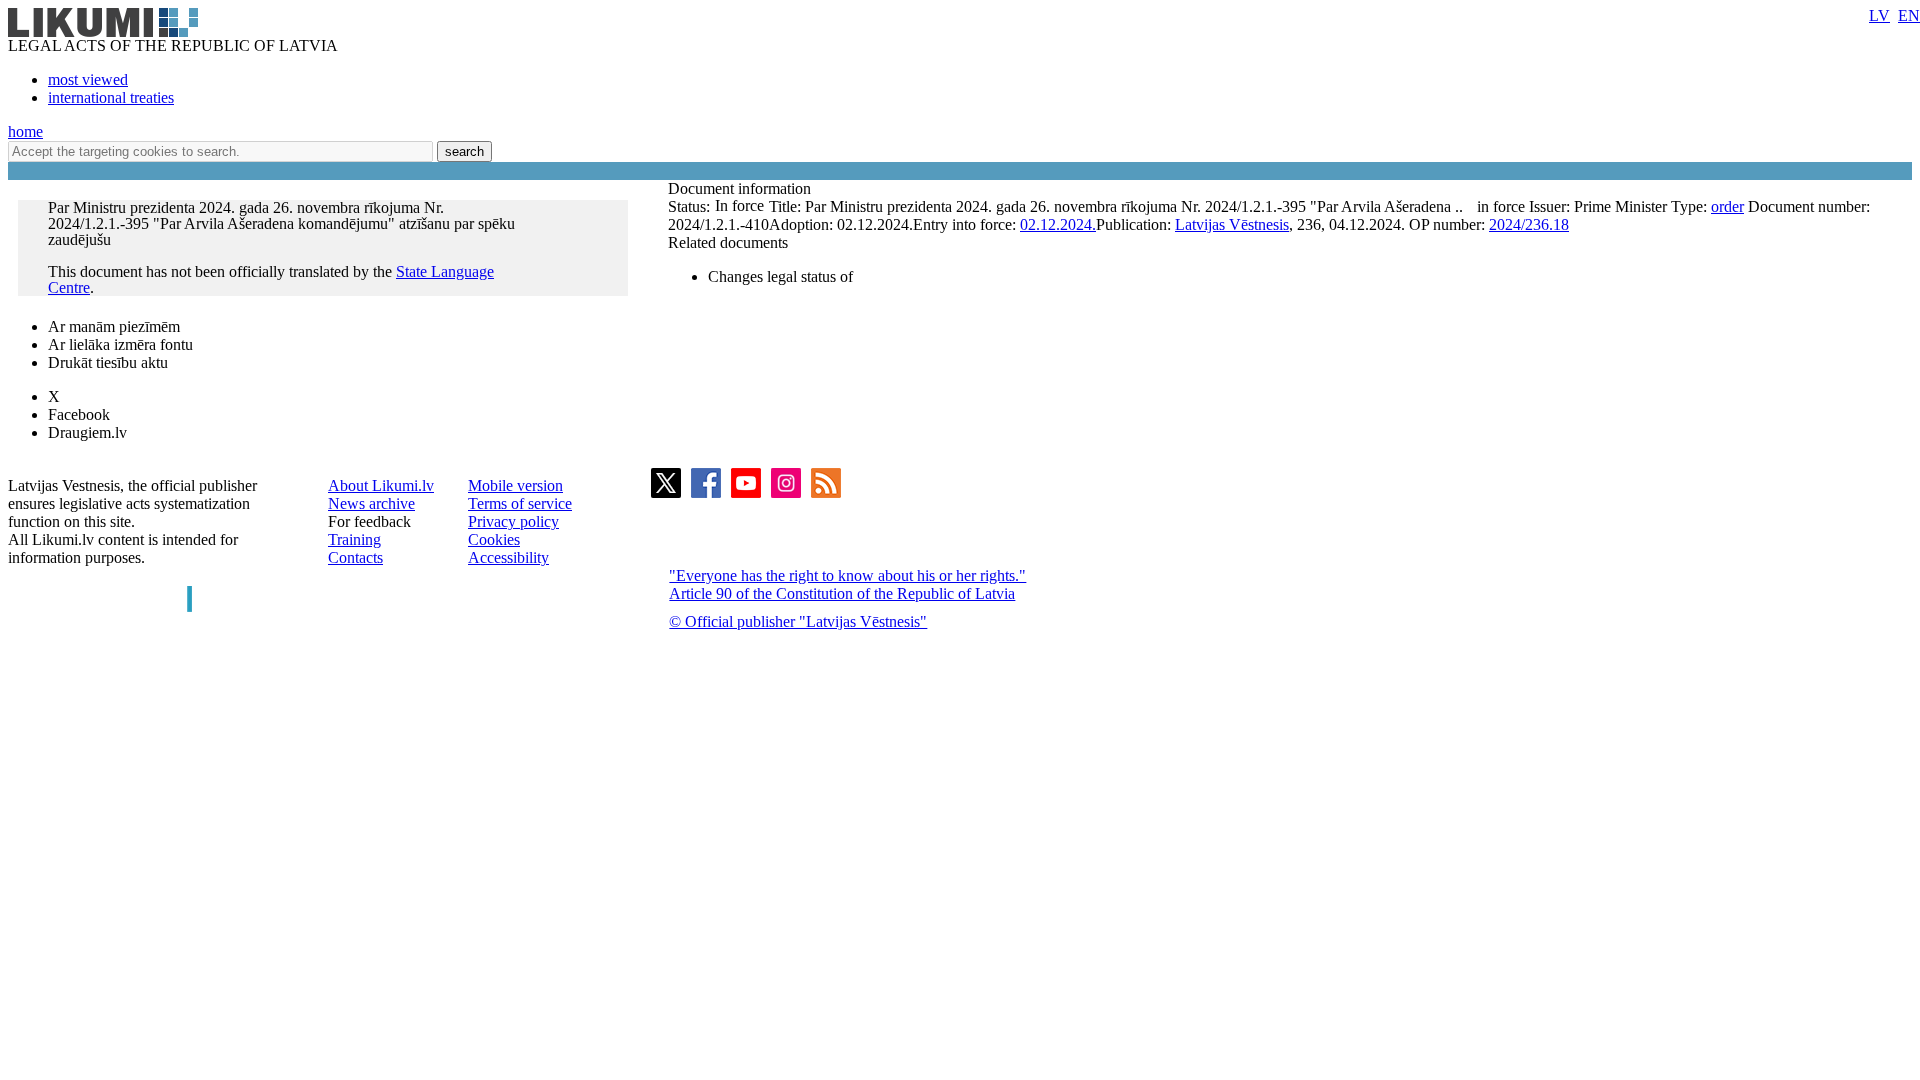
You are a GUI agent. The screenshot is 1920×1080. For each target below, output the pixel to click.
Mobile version (515, 485)
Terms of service (520, 503)
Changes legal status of (780, 276)
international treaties (111, 97)
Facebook (79, 414)
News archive (371, 503)
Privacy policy (513, 521)
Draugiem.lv (87, 432)
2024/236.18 (1529, 224)
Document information (741, 188)
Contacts (355, 557)
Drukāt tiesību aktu (108, 362)
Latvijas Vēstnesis (1232, 224)
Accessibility (508, 557)
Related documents (728, 242)
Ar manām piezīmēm (114, 326)
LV (1879, 15)
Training (354, 539)
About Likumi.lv (381, 485)
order (1727, 206)
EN (1909, 15)
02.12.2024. (1058, 224)
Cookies (494, 539)
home (25, 131)
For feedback (369, 521)
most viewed (88, 79)
